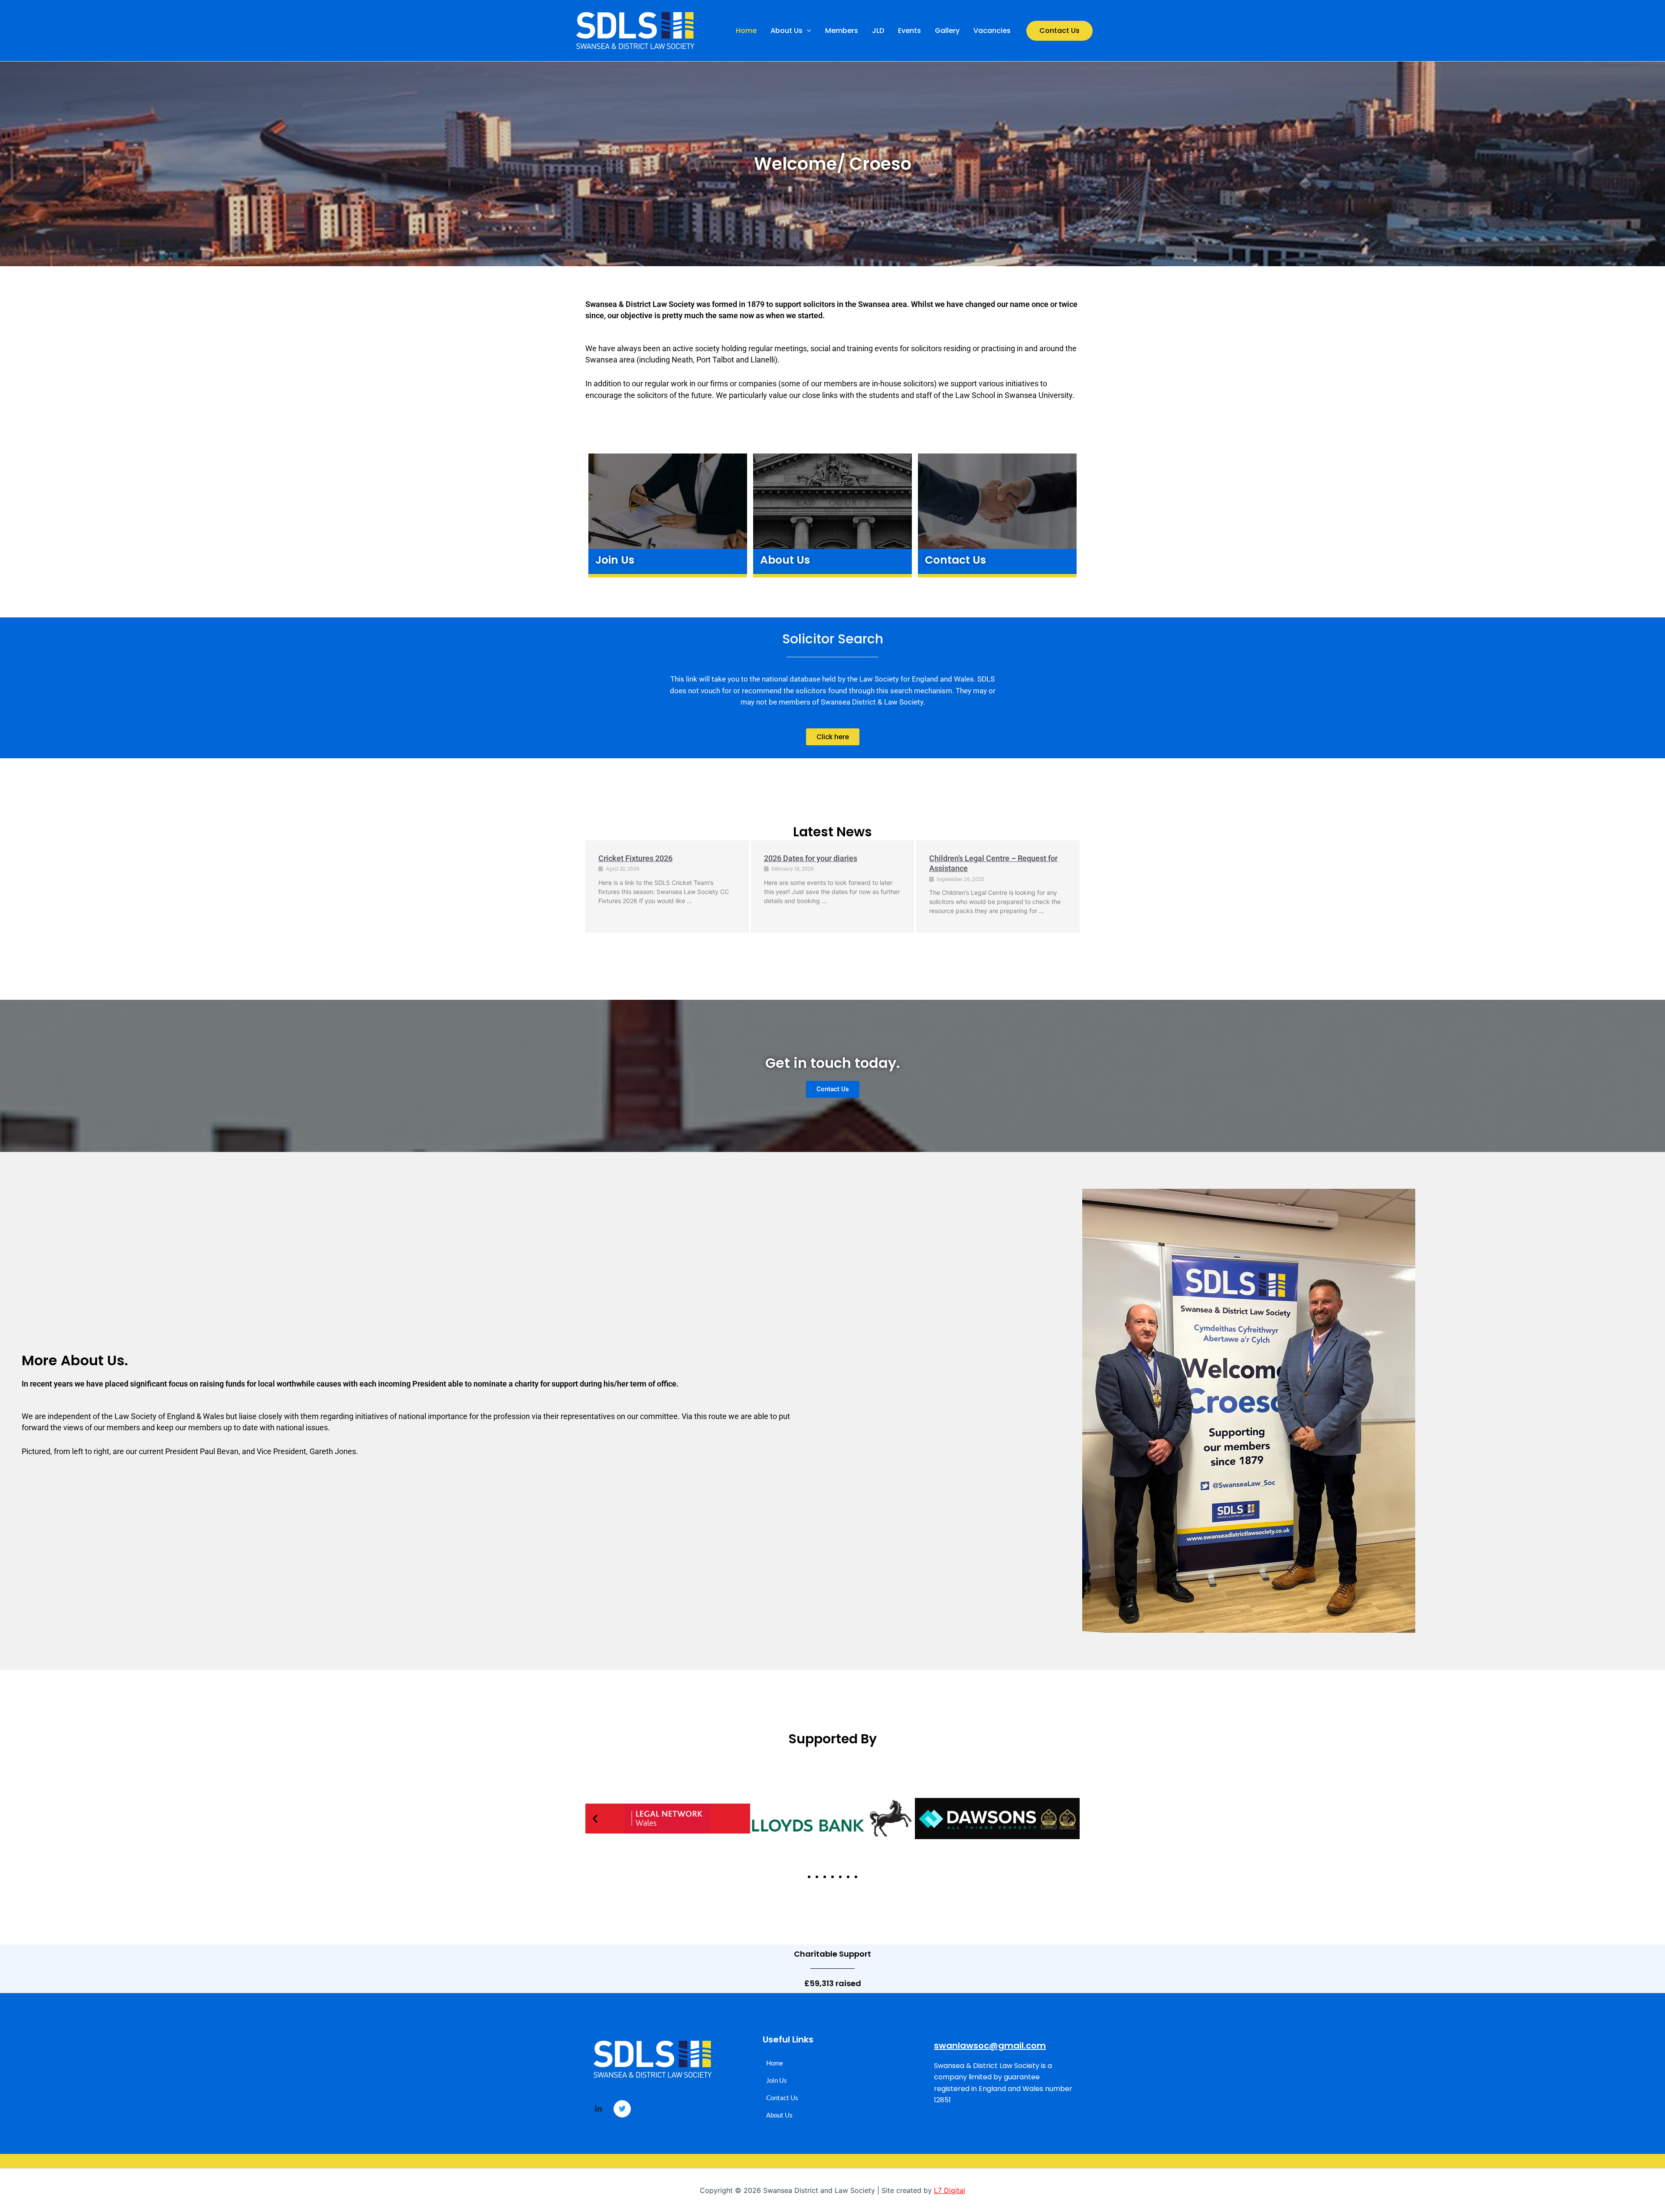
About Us (787, 31)
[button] (807, 31)
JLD (878, 31)
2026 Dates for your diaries (811, 858)
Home (746, 31)
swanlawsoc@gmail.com (990, 2046)
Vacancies (992, 31)
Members (842, 31)
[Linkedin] (598, 2109)
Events (909, 31)
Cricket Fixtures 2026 (635, 858)
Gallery (947, 31)
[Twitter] (622, 2109)
